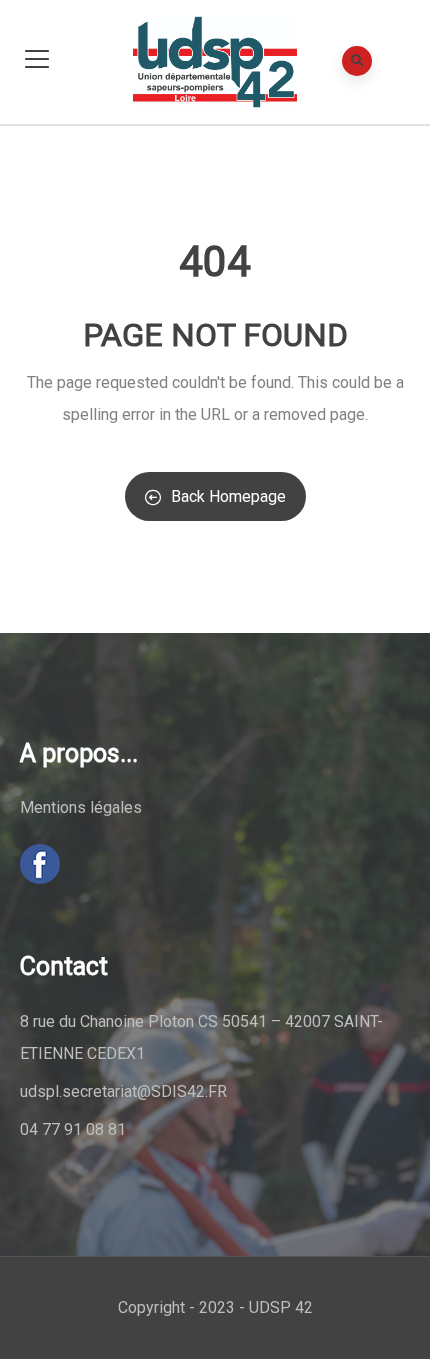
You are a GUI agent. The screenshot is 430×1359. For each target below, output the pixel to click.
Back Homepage (228, 496)
